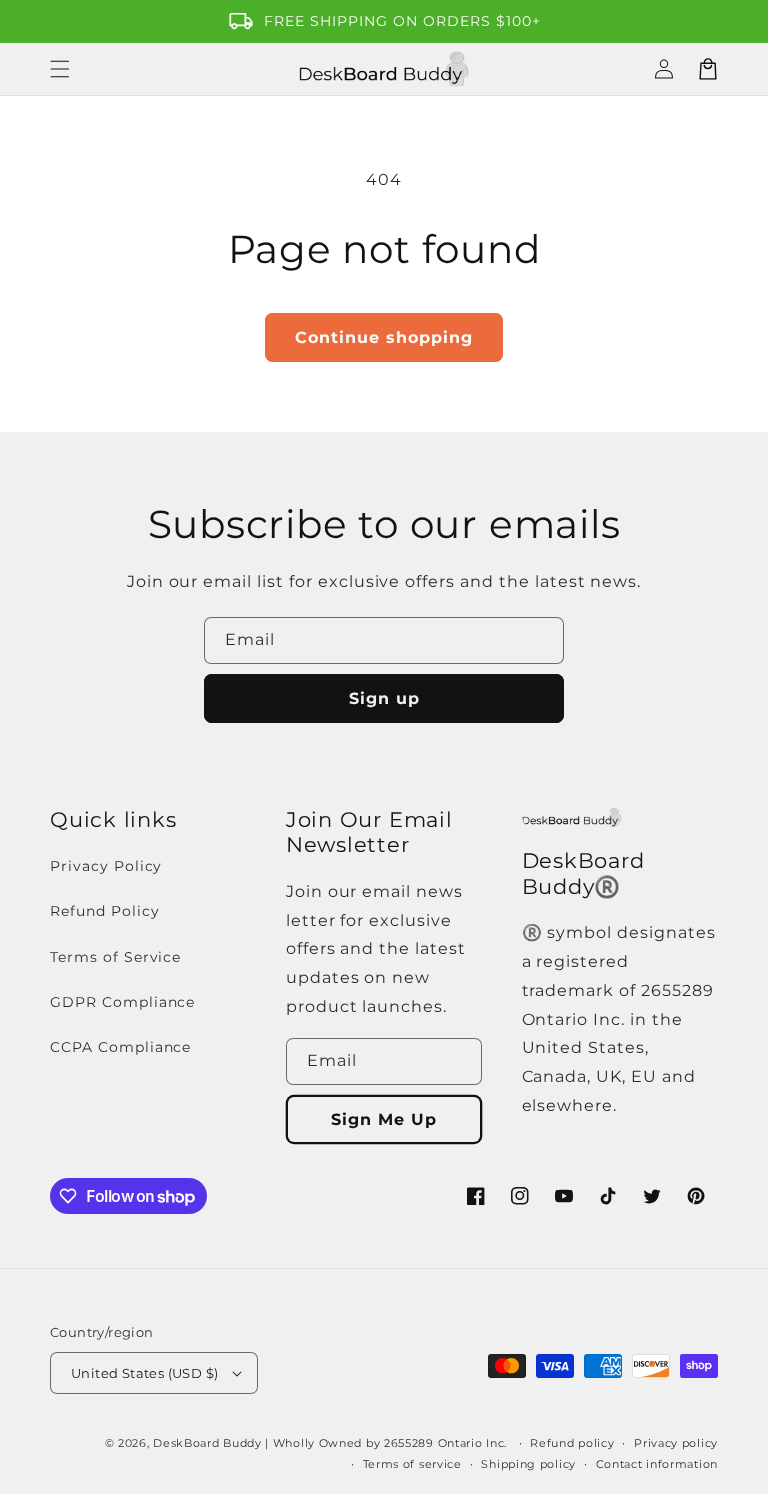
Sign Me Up (384, 1119)
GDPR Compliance (122, 1002)
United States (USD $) (144, 1373)
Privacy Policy (106, 866)
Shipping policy (528, 1464)
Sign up (384, 698)
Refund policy (572, 1443)
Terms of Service (115, 957)
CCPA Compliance (120, 1047)
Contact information (657, 1464)
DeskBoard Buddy (207, 1443)
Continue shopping (384, 337)
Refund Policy (104, 911)
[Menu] (60, 69)
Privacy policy (676, 1443)
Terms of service (412, 1464)
